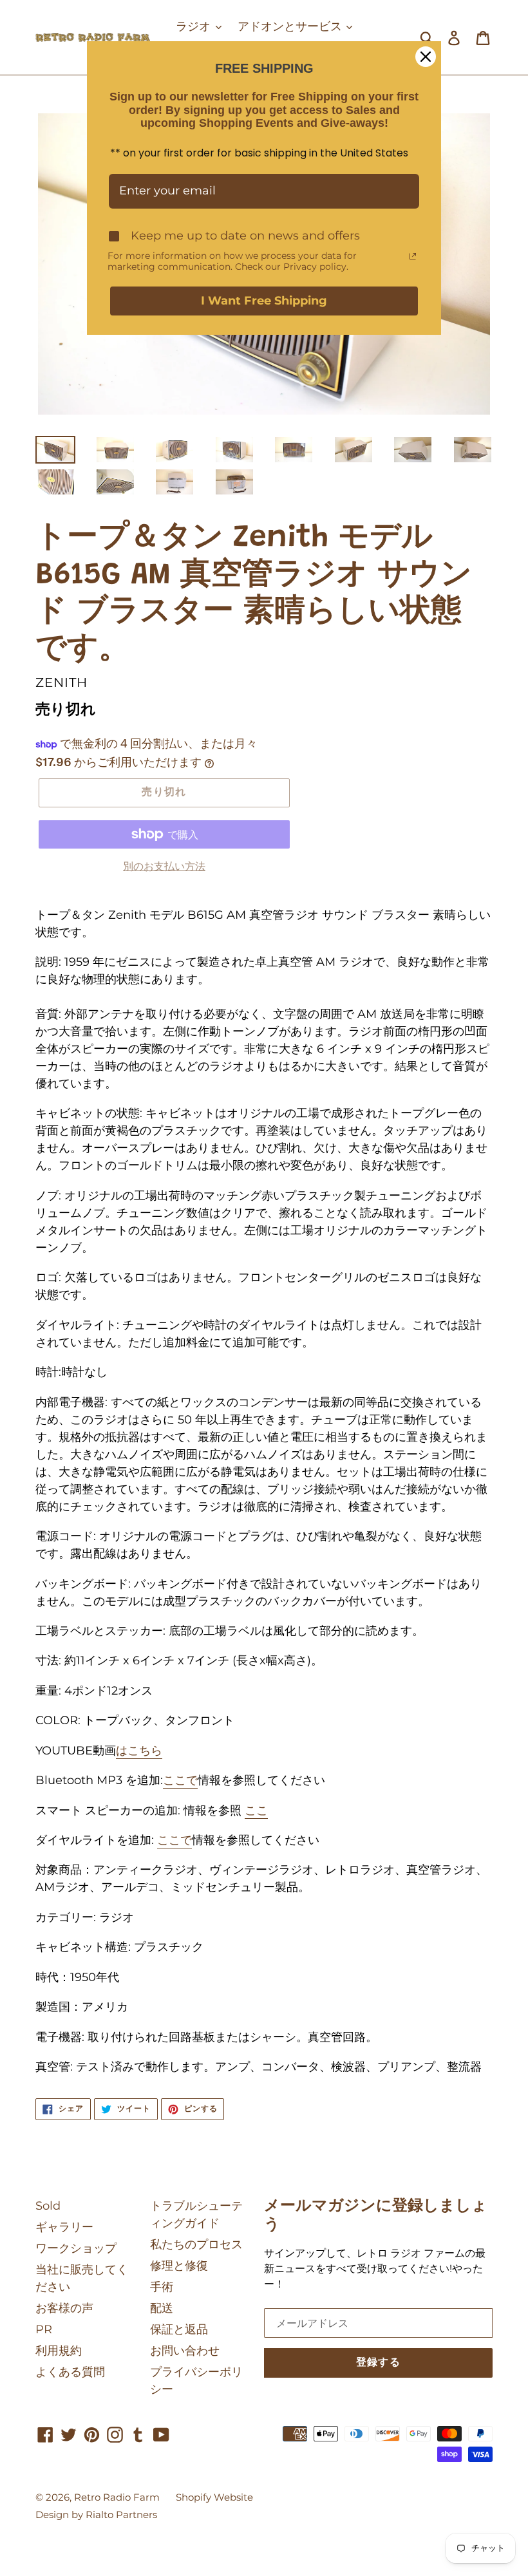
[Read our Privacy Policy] (413, 256)
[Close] (426, 57)
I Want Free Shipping (264, 301)
